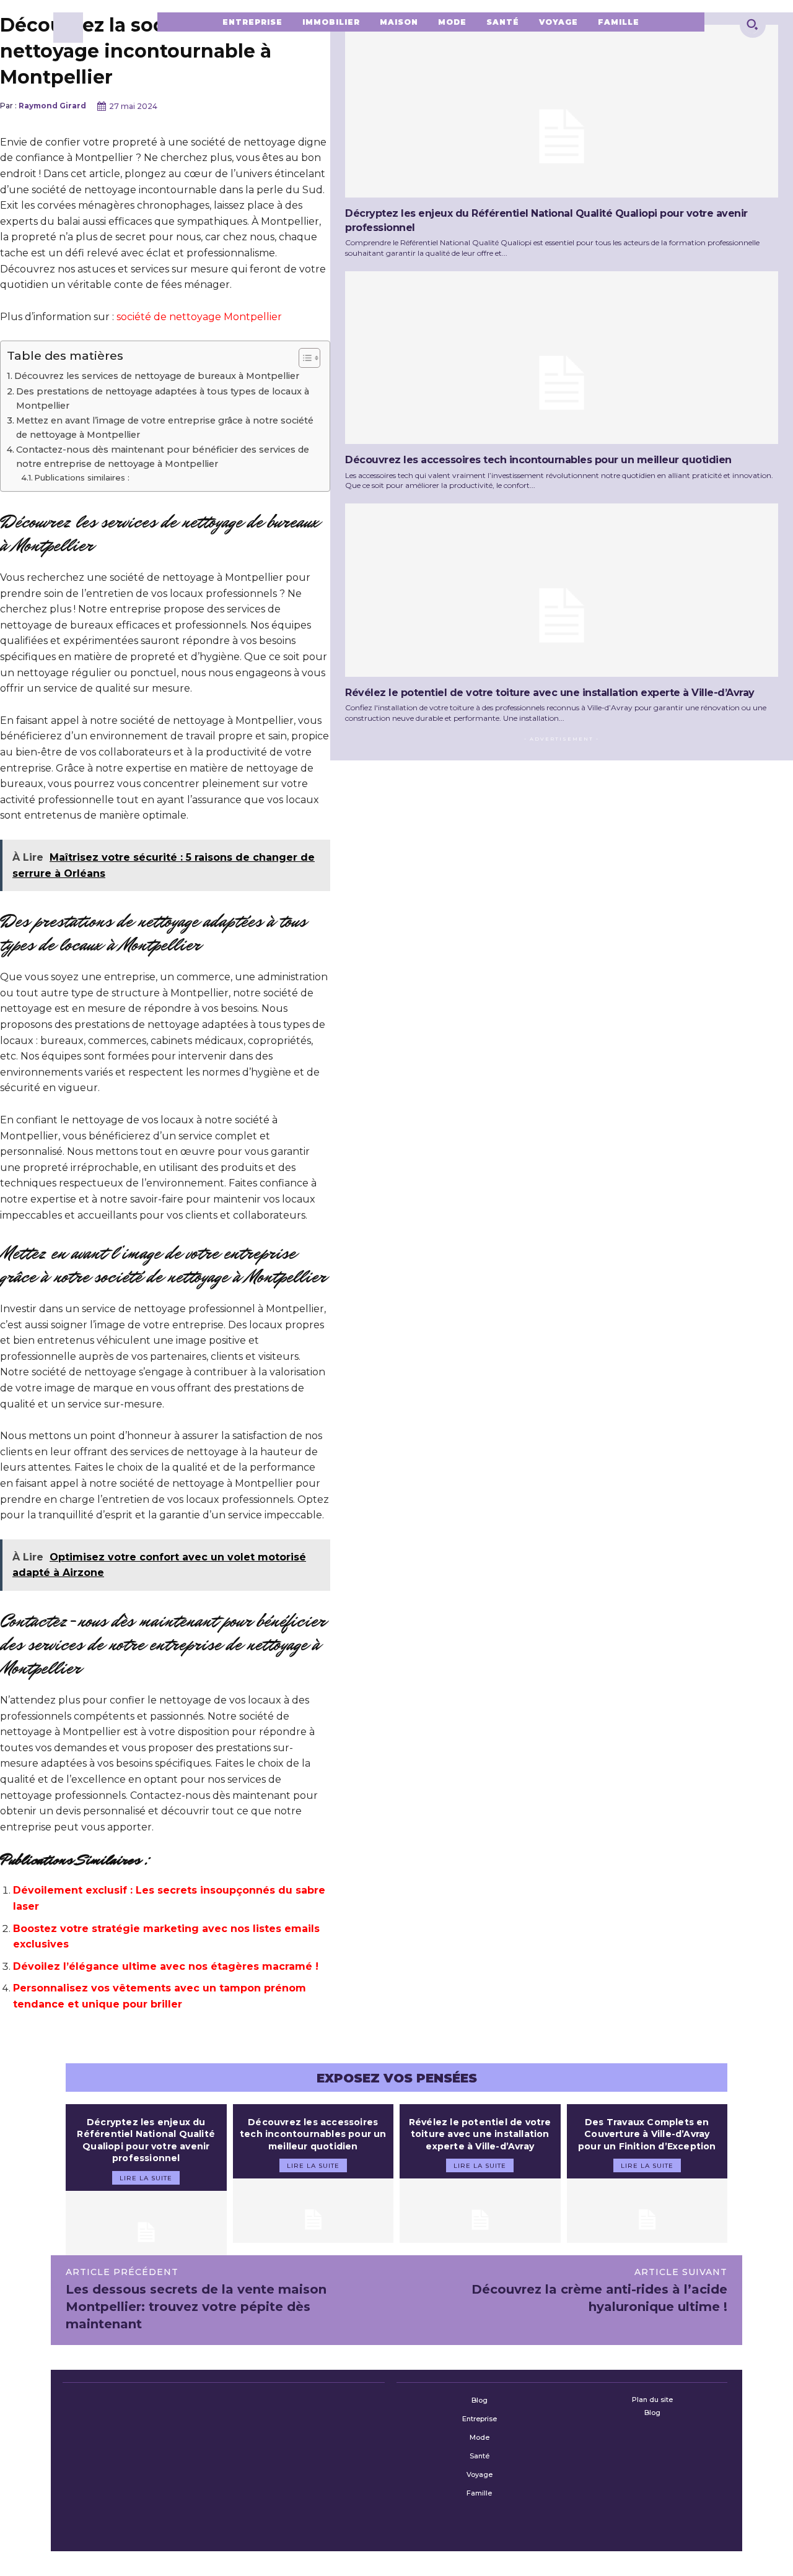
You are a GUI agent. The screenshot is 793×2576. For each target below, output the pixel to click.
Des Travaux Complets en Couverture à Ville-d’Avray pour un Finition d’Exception (647, 2134)
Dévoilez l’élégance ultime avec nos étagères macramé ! (166, 1966)
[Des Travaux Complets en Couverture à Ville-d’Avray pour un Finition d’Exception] (647, 2211)
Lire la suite (146, 2178)
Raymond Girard (52, 106)
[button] (752, 24)
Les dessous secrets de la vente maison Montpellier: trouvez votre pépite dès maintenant (196, 2307)
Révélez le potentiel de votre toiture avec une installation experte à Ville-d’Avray (550, 693)
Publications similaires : (82, 477)
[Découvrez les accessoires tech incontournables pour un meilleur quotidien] (562, 358)
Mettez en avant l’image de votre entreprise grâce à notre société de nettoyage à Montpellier (165, 428)
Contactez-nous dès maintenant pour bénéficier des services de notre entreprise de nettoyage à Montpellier (163, 457)
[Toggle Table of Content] (303, 358)
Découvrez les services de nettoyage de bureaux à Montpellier (157, 376)
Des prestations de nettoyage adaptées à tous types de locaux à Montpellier (163, 398)
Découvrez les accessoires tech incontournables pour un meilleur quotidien (538, 460)
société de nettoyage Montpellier (199, 317)
